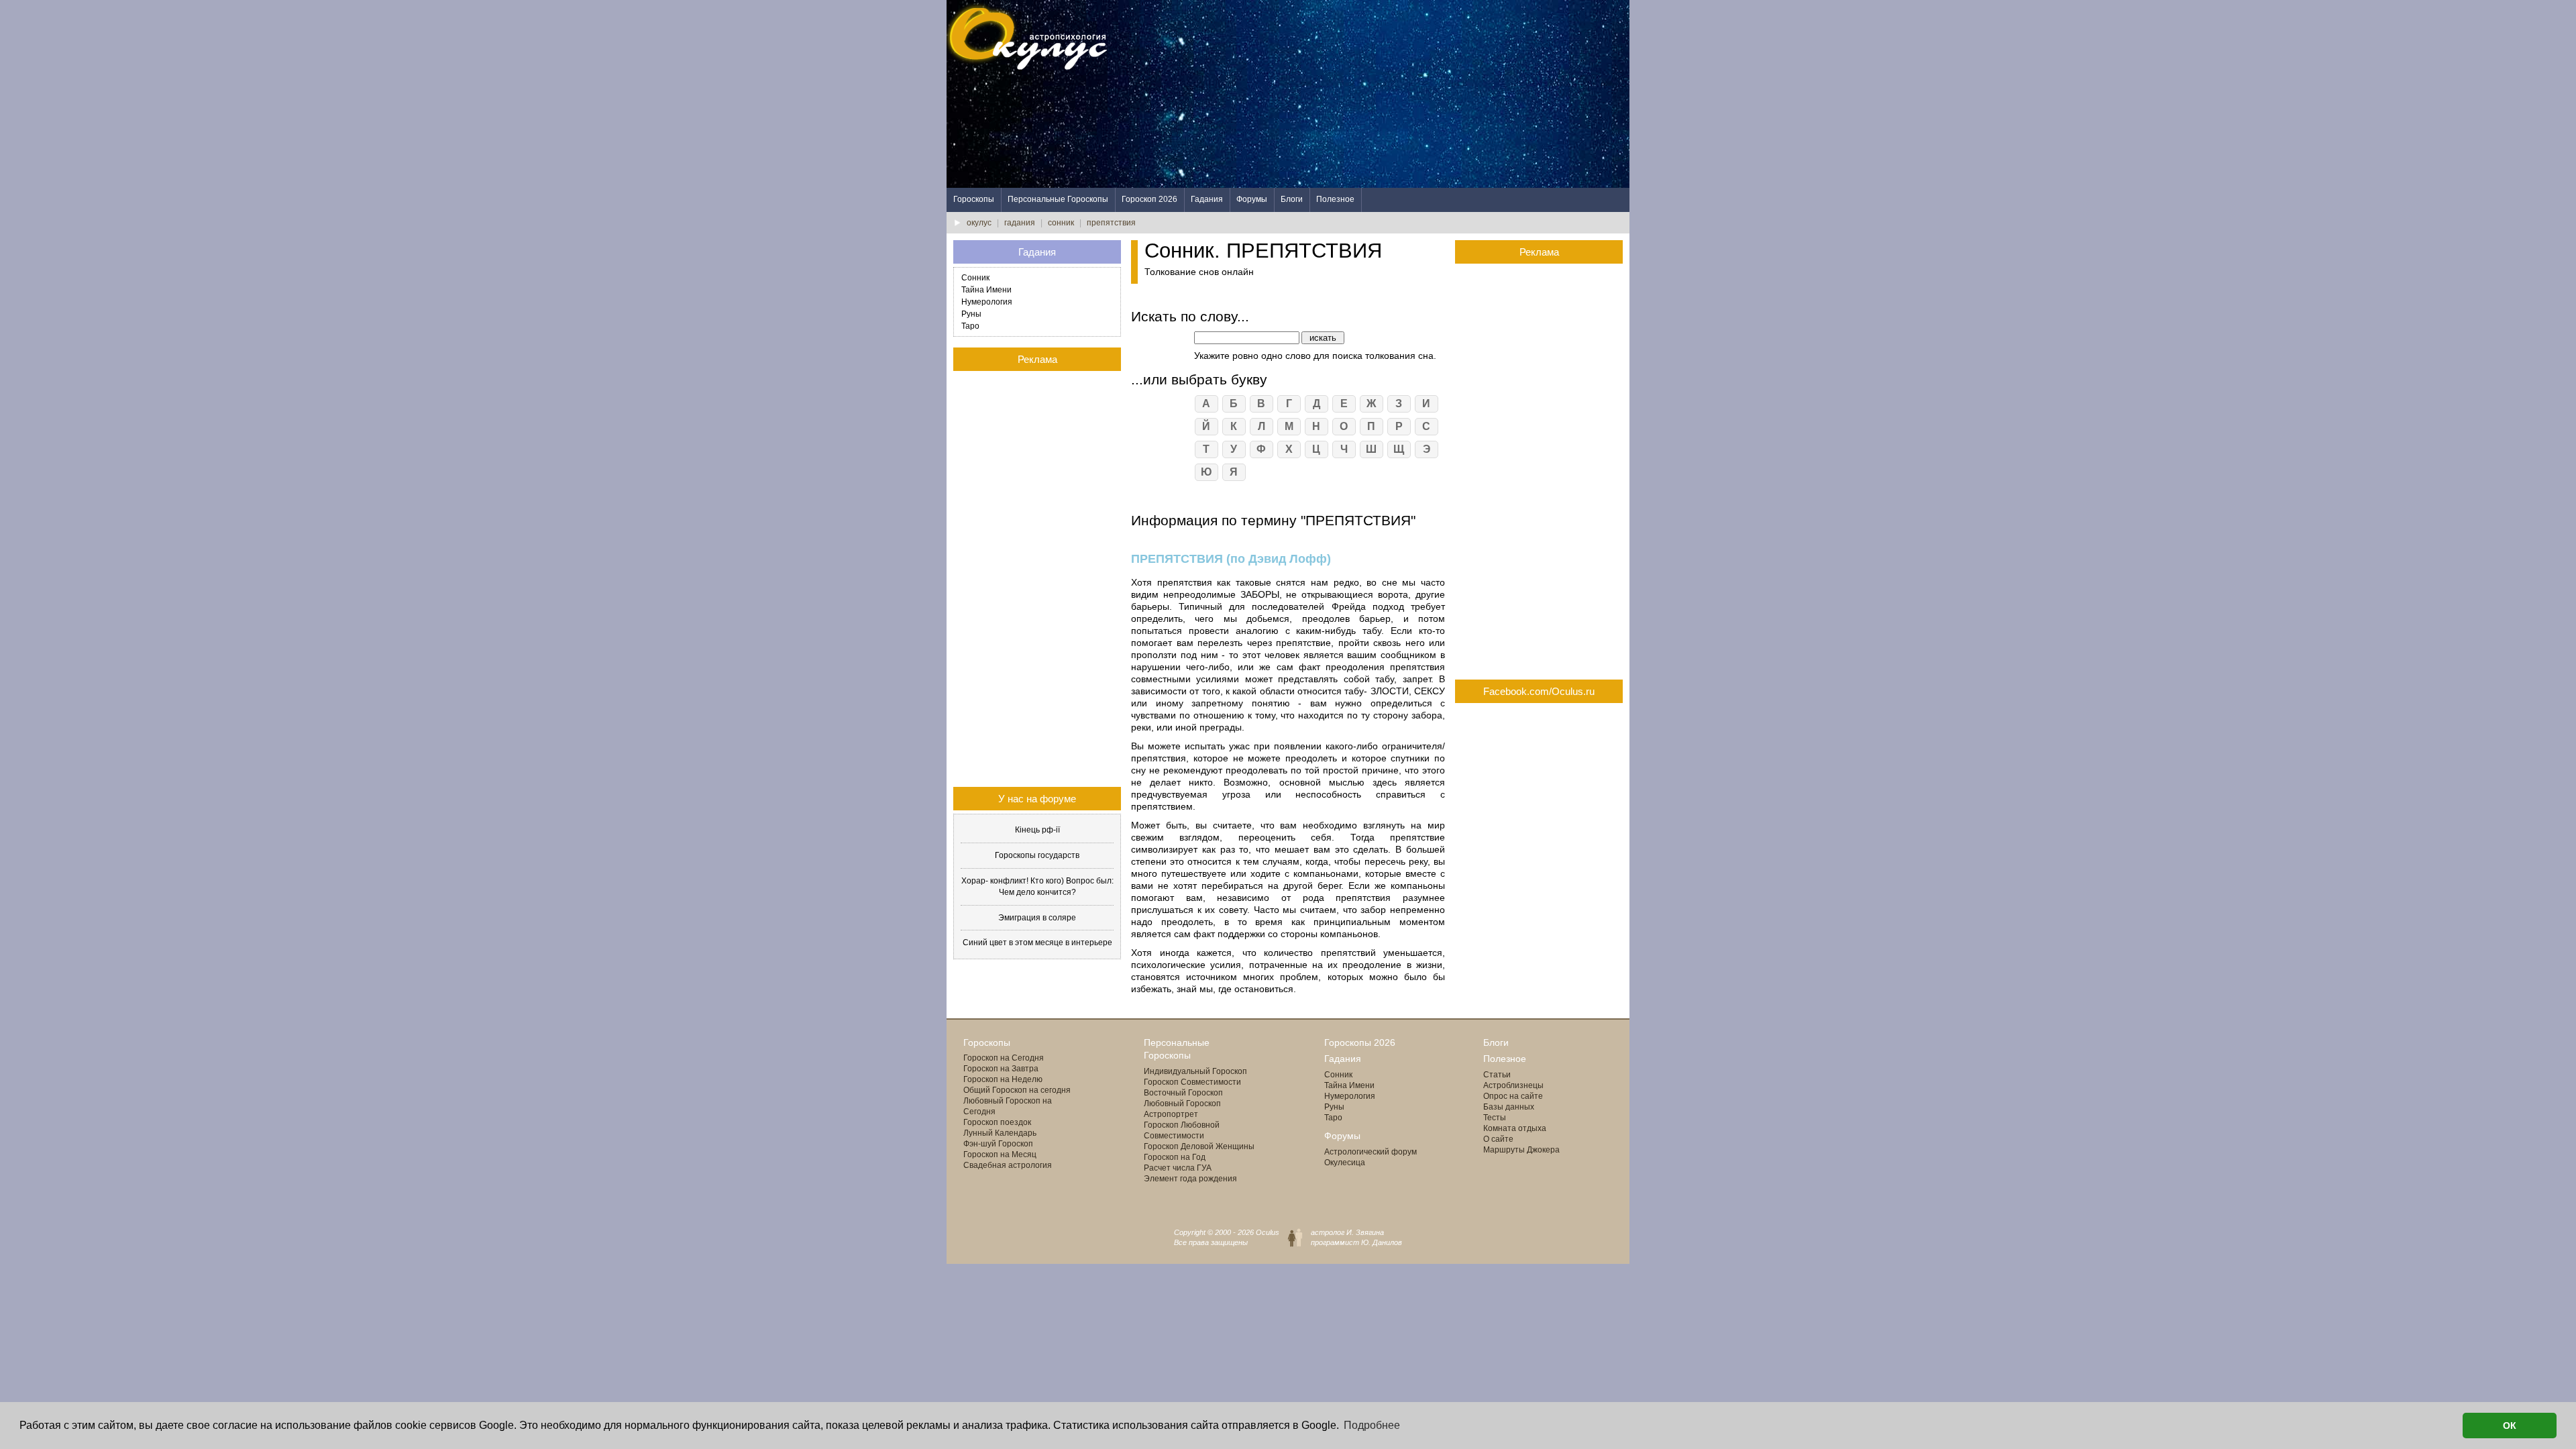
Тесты (1495, 1118)
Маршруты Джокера (1521, 1150)
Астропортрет (1171, 1114)
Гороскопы (974, 199)
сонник (1061, 223)
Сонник (975, 278)
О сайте (1498, 1139)
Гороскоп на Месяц (1000, 1155)
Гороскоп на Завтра (1001, 1069)
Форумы (1252, 199)
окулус (979, 223)
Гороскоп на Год (1175, 1157)
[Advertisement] (1385, 94)
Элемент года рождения (1190, 1179)
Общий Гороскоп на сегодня (1017, 1090)
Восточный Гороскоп (1183, 1093)
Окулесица (1345, 1163)
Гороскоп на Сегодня (1004, 1058)
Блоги (1292, 199)
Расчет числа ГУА (1178, 1168)
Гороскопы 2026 (1360, 1042)
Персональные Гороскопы (1058, 199)
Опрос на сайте (1513, 1096)
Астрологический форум (1371, 1152)
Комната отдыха (1515, 1128)
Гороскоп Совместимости (1192, 1082)
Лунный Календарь (1000, 1133)
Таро (970, 326)
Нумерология (987, 302)
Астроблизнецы (1513, 1085)
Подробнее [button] (1372, 1425)
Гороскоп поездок (997, 1122)
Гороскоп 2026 (1149, 199)
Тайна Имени (986, 290)
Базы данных (1509, 1107)
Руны (971, 314)
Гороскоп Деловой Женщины (1199, 1146)
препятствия (1111, 223)
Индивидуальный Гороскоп (1195, 1071)
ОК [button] (2510, 1426)
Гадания (1207, 199)
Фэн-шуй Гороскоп (998, 1144)
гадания (1020, 223)
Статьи (1497, 1075)
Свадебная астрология (1008, 1165)
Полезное (1335, 199)
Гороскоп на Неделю (1003, 1079)
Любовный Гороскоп (1182, 1104)
